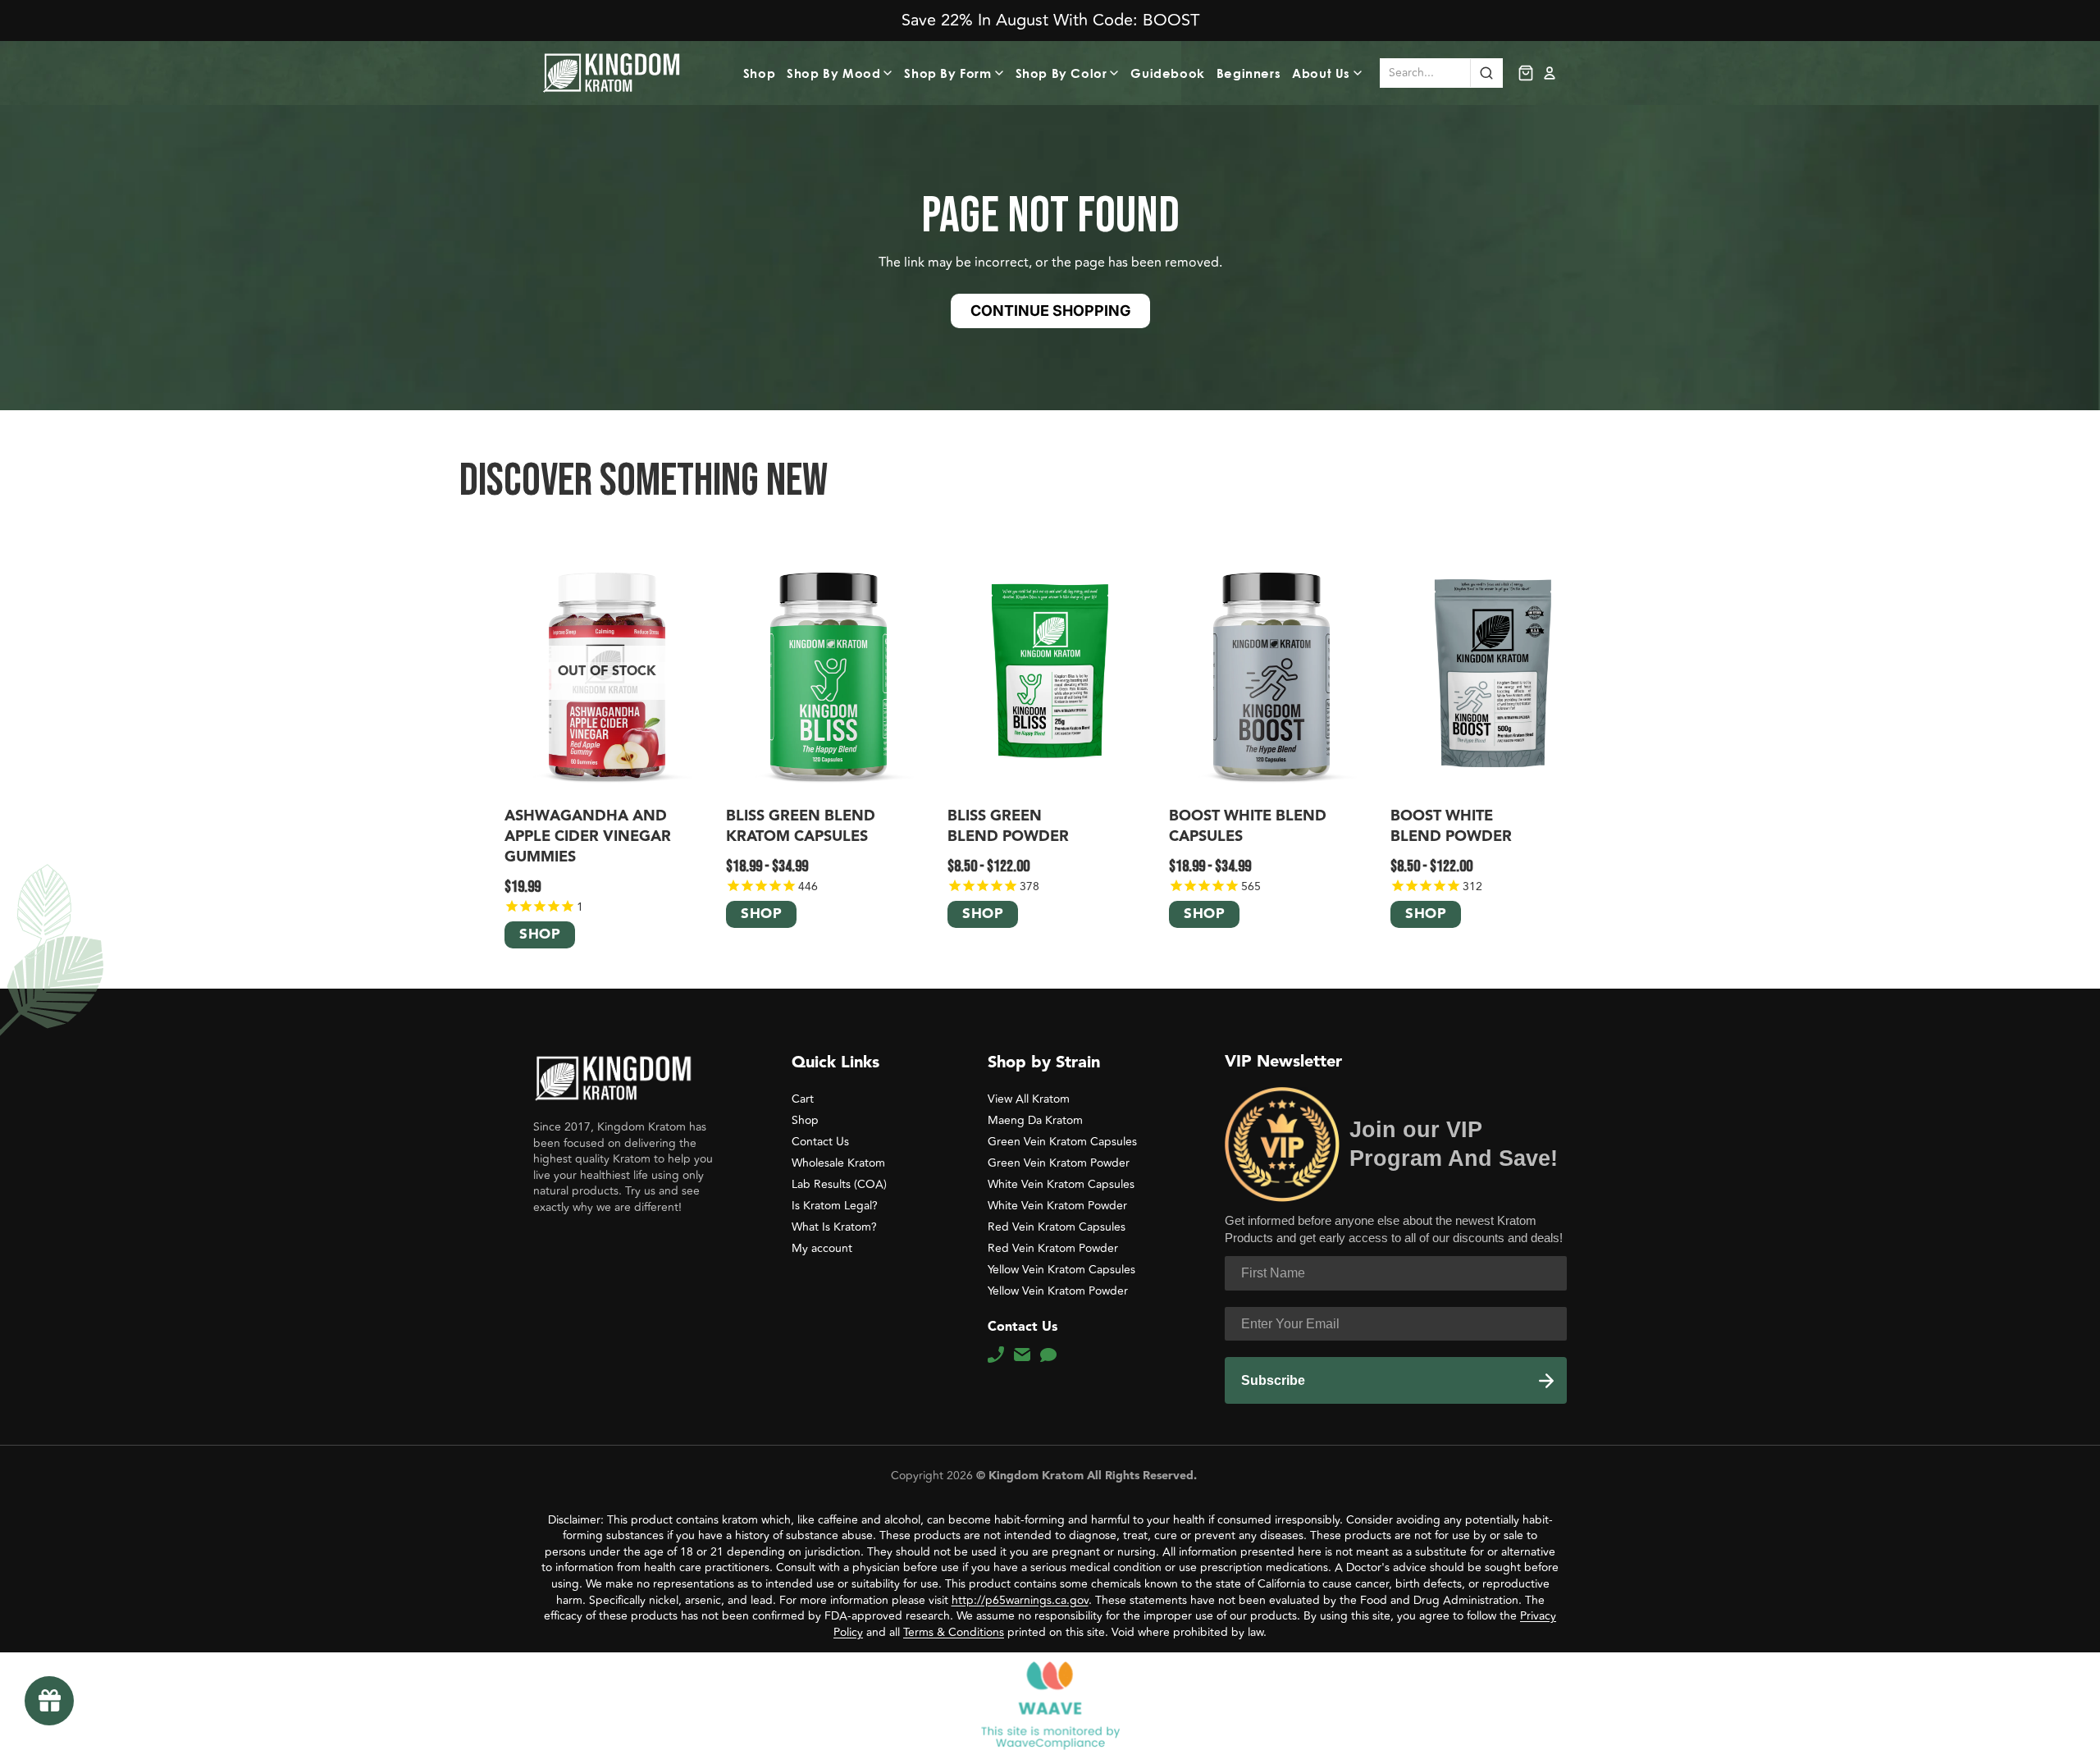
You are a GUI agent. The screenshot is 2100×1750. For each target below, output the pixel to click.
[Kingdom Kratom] (613, 1078)
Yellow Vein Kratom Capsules (1061, 1270)
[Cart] (1526, 73)
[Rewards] (49, 1701)
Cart (803, 1099)
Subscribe (1273, 1380)
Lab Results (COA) (839, 1184)
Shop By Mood (833, 73)
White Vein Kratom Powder (1057, 1206)
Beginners (1249, 73)
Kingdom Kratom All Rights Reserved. (1091, 1476)
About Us (1321, 73)
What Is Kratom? (834, 1227)
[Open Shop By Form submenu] (1002, 73)
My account (822, 1248)
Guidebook (1167, 73)
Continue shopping (1050, 311)
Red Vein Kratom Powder (1053, 1248)
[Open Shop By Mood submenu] (890, 73)
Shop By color (1061, 73)
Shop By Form (947, 73)
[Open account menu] (1550, 73)
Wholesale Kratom (838, 1163)
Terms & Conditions (954, 1632)
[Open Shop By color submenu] (1116, 73)
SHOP (540, 936)
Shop (759, 73)
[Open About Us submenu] (1360, 73)
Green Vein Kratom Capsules (1062, 1142)
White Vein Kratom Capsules (1061, 1184)
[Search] (1486, 73)
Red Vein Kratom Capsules (1057, 1227)
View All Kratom (1029, 1099)
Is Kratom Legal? (835, 1206)
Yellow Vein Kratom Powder (1058, 1291)
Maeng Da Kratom (1035, 1120)
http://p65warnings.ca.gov (1020, 1600)
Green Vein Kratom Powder (1059, 1163)
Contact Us (820, 1142)
